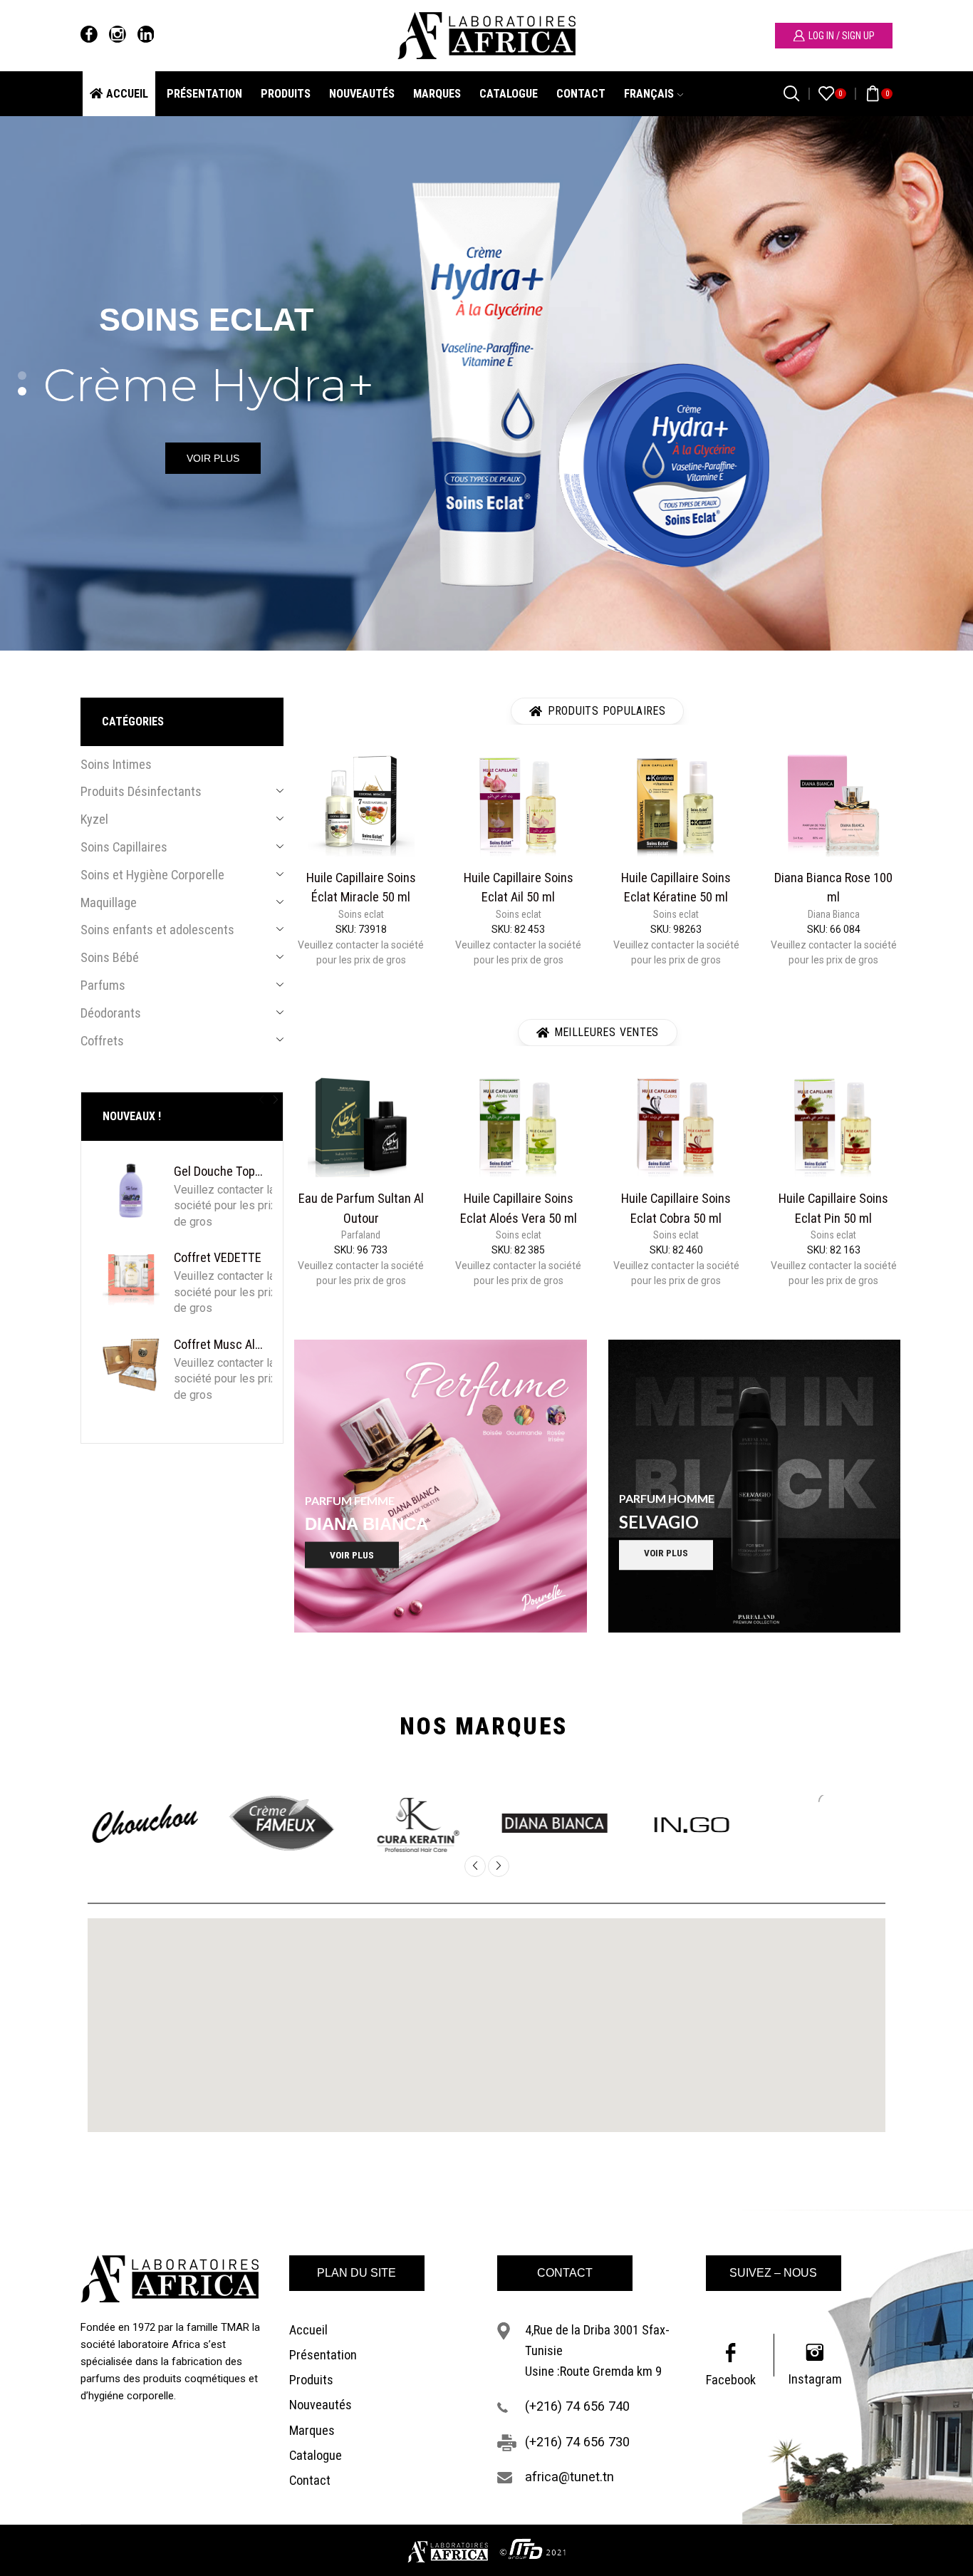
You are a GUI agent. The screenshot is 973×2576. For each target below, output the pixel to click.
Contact (581, 94)
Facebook (731, 2380)
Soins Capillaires (124, 847)
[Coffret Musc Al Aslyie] (131, 1364)
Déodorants (111, 1013)
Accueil (127, 94)
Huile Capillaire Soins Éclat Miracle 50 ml (361, 887)
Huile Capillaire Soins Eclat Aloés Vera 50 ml (519, 1208)
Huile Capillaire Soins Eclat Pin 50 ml (833, 1208)
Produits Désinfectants (141, 792)
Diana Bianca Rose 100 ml (833, 887)
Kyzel (94, 819)
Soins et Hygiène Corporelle (152, 875)
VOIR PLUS (213, 458)
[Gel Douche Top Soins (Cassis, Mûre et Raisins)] (131, 1191)
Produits (286, 94)
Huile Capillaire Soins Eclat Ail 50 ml (519, 887)
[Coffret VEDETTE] (131, 1277)
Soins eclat (361, 914)
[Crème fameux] (241, 1824)
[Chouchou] (105, 1824)
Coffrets (102, 1041)
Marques (437, 94)
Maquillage (109, 902)
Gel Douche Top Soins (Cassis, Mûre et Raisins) (219, 1171)
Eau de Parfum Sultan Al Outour (361, 1208)
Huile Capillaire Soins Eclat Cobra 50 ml (676, 1208)
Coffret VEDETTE (218, 1257)
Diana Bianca (834, 914)
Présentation (204, 94)
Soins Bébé (110, 957)
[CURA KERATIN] (378, 1825)
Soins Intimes (116, 764)
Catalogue (509, 94)
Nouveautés (362, 94)
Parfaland (361, 1235)
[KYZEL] (788, 1825)
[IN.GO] (651, 1825)
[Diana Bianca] (514, 1824)
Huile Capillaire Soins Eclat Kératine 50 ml (676, 887)
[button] (261, 1100)
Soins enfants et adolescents (157, 930)
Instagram (815, 2379)
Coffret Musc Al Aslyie (219, 1344)
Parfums (103, 985)
